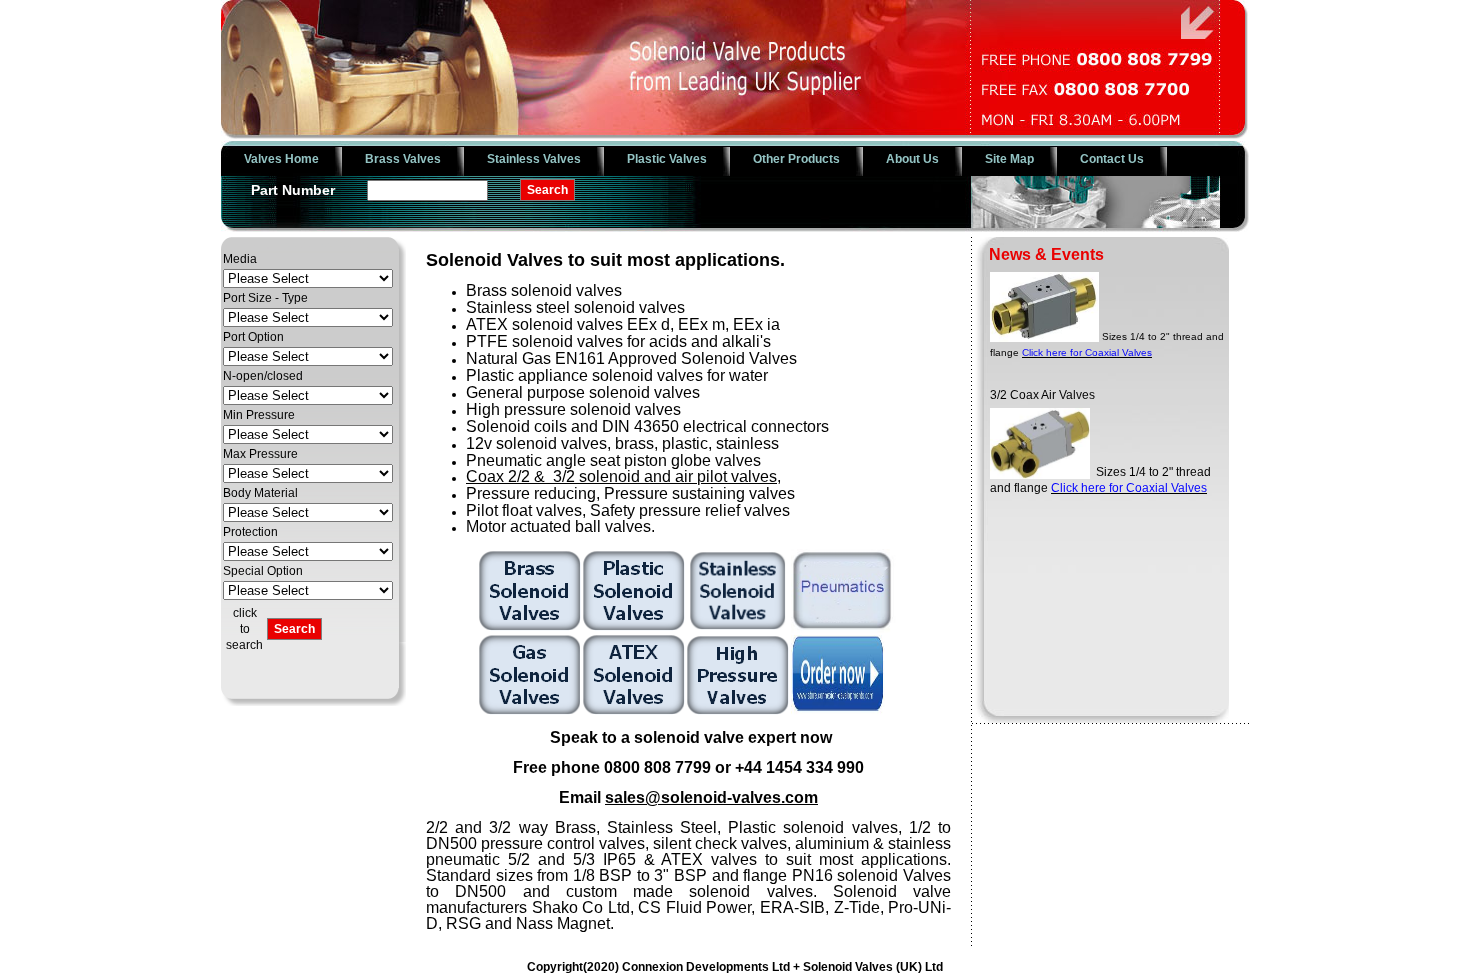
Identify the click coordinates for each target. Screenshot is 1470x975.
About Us (912, 159)
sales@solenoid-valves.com (711, 797)
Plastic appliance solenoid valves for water (617, 375)
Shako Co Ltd (581, 907)
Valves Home (281, 159)
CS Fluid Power (694, 907)
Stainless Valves (534, 159)
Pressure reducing (531, 493)
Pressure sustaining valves (699, 493)
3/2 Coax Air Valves (1042, 382)
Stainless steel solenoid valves (575, 307)
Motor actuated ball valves (558, 526)
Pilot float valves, (526, 510)
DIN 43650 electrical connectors (715, 426)
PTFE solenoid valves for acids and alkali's (618, 341)
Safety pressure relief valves (690, 510)
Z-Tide (857, 907)
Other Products (796, 159)
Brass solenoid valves (544, 290)
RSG (463, 923)
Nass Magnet (563, 923)
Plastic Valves (667, 159)
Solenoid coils (516, 426)
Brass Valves (403, 159)
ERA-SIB (792, 907)
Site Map (1009, 159)
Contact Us (1112, 159)
